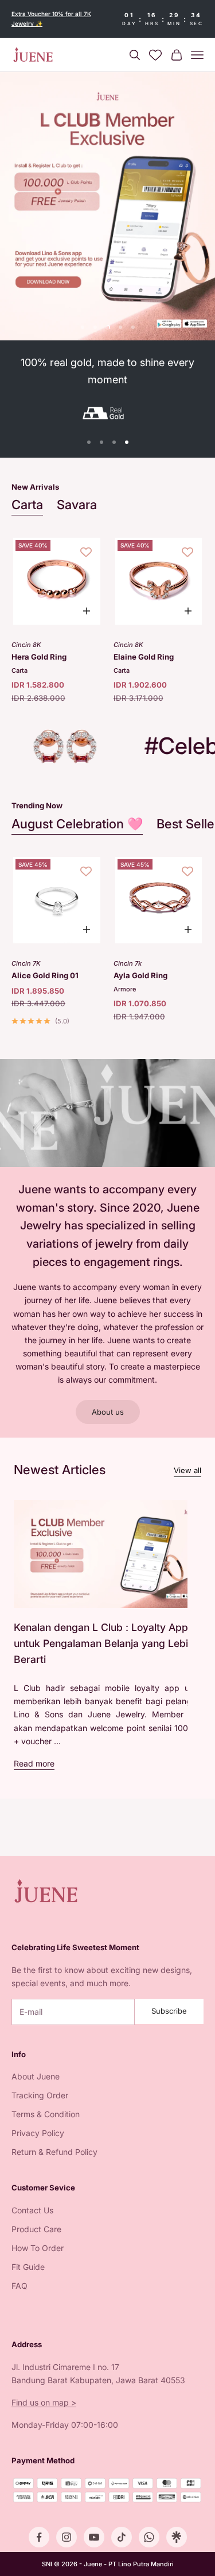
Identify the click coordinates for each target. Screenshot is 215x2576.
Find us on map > (44, 2402)
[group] (107, 206)
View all (187, 1470)
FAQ (19, 2286)
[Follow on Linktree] (177, 2537)
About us (108, 1412)
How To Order (38, 2248)
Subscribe (169, 2011)
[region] (107, 206)
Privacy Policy (38, 2133)
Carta (27, 505)
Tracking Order (40, 2095)
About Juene (36, 2076)
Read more (34, 1763)
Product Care (36, 2229)
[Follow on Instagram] (67, 2537)
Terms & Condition (46, 2114)
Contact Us (32, 2210)
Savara (77, 505)
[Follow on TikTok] (122, 2537)
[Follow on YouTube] (94, 2537)
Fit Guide (28, 2267)
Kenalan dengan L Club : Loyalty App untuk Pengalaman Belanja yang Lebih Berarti (104, 1643)
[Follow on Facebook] (39, 2537)
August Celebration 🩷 (77, 824)
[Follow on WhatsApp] (149, 2537)
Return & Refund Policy (54, 2152)
